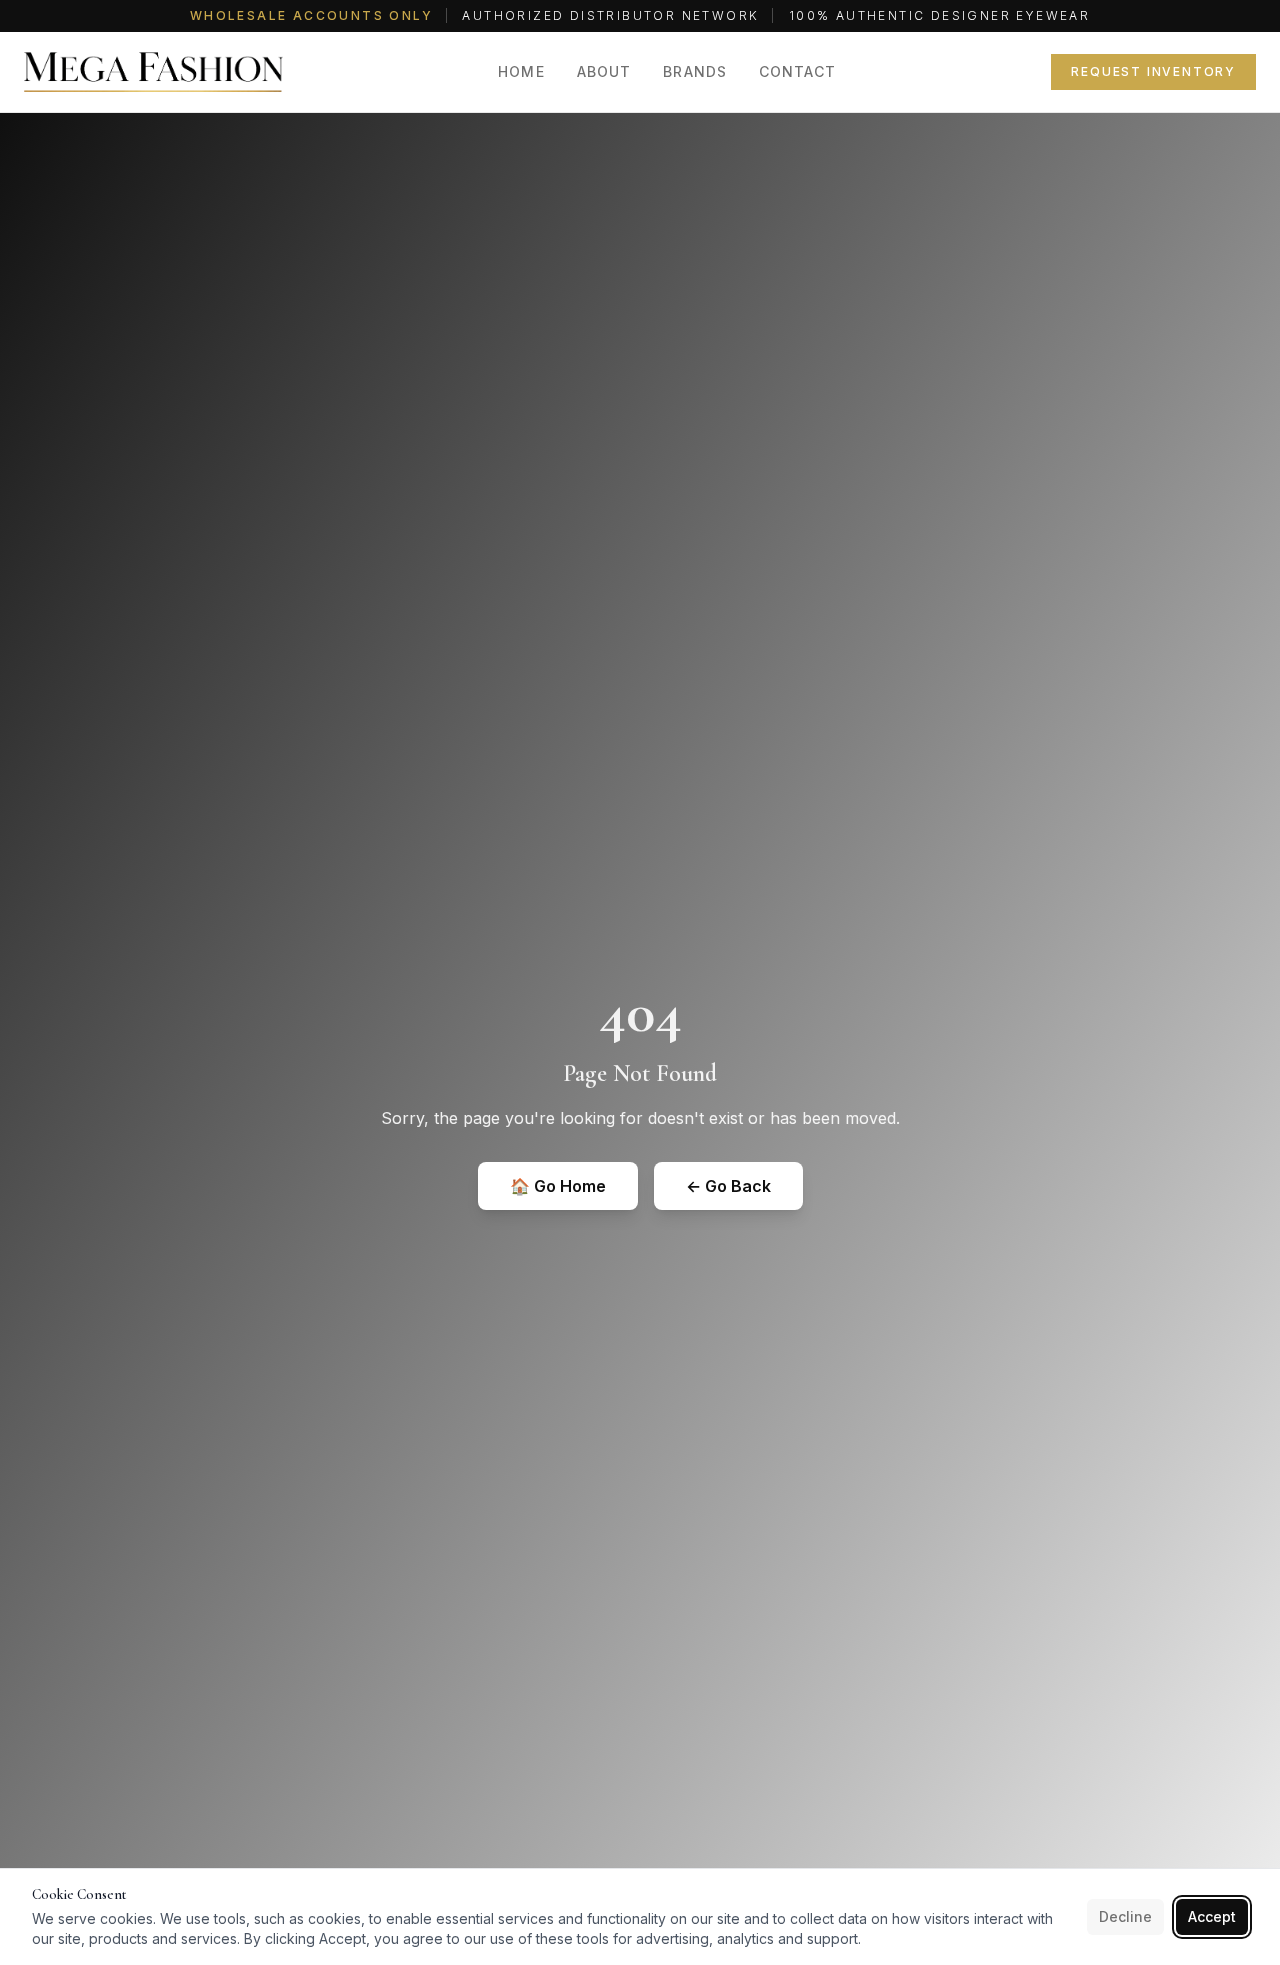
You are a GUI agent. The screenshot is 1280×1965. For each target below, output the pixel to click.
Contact (797, 71)
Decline (1125, 1916)
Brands (695, 71)
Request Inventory (1153, 71)
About (604, 71)
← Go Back (728, 1186)
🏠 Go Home (558, 1186)
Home (521, 71)
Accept (1212, 1916)
